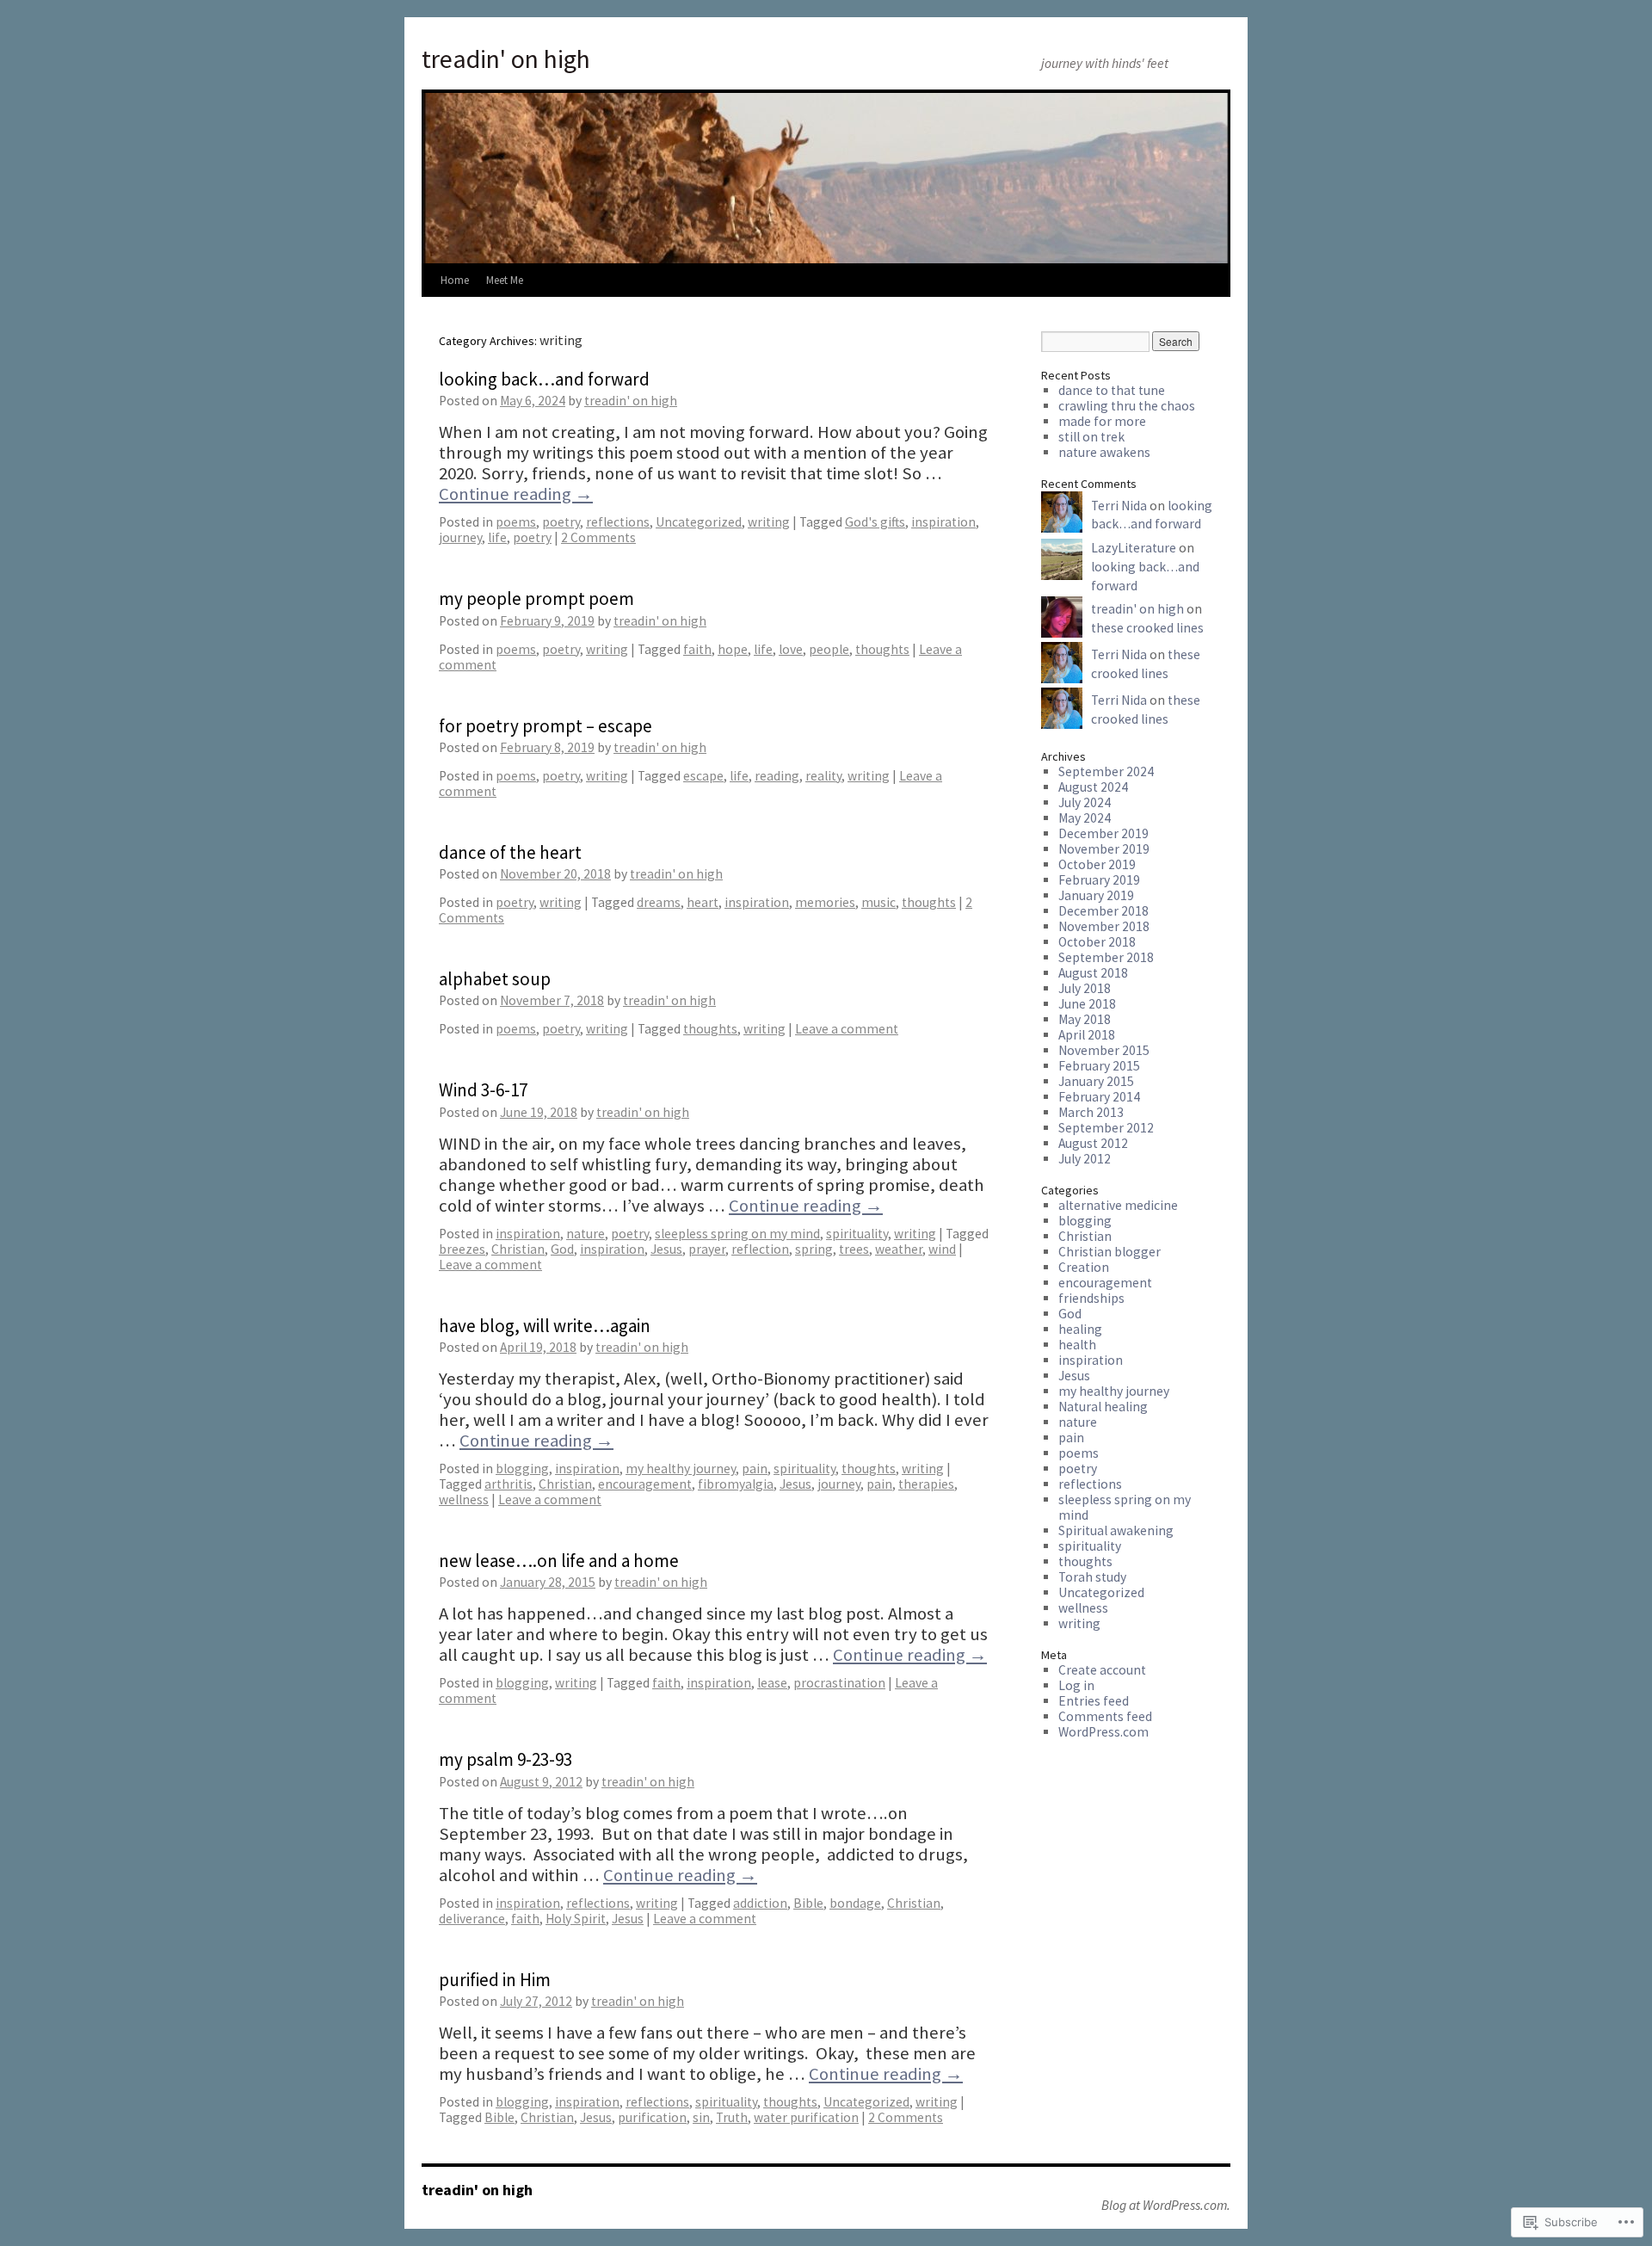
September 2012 (1106, 1128)
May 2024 (1085, 818)
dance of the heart (510, 852)
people (829, 649)
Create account (1102, 1670)
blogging (522, 1469)
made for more (1102, 421)
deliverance (472, 1919)
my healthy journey (681, 1469)
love (791, 649)
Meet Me (505, 280)
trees (854, 1249)
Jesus (666, 1249)
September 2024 (1106, 771)
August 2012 (1093, 1143)
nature (586, 1234)
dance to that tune (1112, 390)
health (1077, 1345)
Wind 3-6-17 (483, 1090)
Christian (518, 1249)
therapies (926, 1484)
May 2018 (1085, 1019)
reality (823, 776)
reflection (760, 1249)
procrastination (839, 1683)
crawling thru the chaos (1127, 406)
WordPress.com (1103, 1732)
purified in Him (495, 1980)
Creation (1084, 1267)
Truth (732, 2117)
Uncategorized (699, 522)
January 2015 (1096, 1081)
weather (899, 1249)
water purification (806, 2117)
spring (814, 1249)
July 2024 (1085, 802)
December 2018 (1103, 911)
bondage (855, 1903)
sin (701, 2117)
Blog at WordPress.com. (1166, 2206)
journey (460, 537)
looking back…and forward (544, 379)
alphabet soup (495, 979)
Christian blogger (1110, 1252)
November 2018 (1104, 926)
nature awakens (1104, 452)
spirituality (857, 1234)
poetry (561, 522)
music (878, 902)
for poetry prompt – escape (546, 726)
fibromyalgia (736, 1484)
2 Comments (598, 537)
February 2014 (1099, 1097)
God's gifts (875, 522)
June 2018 (1087, 1004)
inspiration (943, 522)
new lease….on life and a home (559, 1561)
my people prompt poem (536, 599)
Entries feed (1094, 1701)
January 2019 (1096, 895)
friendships (1091, 1298)
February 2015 (1099, 1066)
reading (777, 776)
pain (755, 1469)
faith (697, 649)
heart (703, 902)
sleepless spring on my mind (737, 1234)
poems (516, 522)
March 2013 (1091, 1112)
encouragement (645, 1484)
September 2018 (1106, 957)
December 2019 (1103, 833)
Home (455, 280)
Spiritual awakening (1116, 1530)
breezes (462, 1249)
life (497, 537)
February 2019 (1099, 880)
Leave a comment (847, 1029)
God (562, 1249)
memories (825, 902)
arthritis (509, 1484)
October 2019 (1097, 864)
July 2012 (1085, 1159)
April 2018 (1087, 1035)
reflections (618, 522)
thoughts (882, 649)
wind (942, 1249)
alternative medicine (1118, 1205)
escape (703, 776)
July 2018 (1085, 988)
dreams (659, 902)
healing (1080, 1329)
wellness (464, 1499)
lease (772, 1683)
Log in (1076, 1685)
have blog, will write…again (545, 1326)
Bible (808, 1903)
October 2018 (1097, 942)
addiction (760, 1903)
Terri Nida (1119, 506)
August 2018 (1093, 973)
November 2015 (1104, 1050)
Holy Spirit (576, 1919)
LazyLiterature (1134, 548)
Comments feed (1105, 1716)
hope (733, 649)
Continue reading (516, 494)
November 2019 (1104, 849)
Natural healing (1103, 1407)
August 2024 (1093, 787)
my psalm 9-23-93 (505, 1759)
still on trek (1091, 437)
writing (769, 522)
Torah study (1092, 1577)
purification (652, 2117)
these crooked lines (1147, 628)
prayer (707, 1249)
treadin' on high (506, 59)
